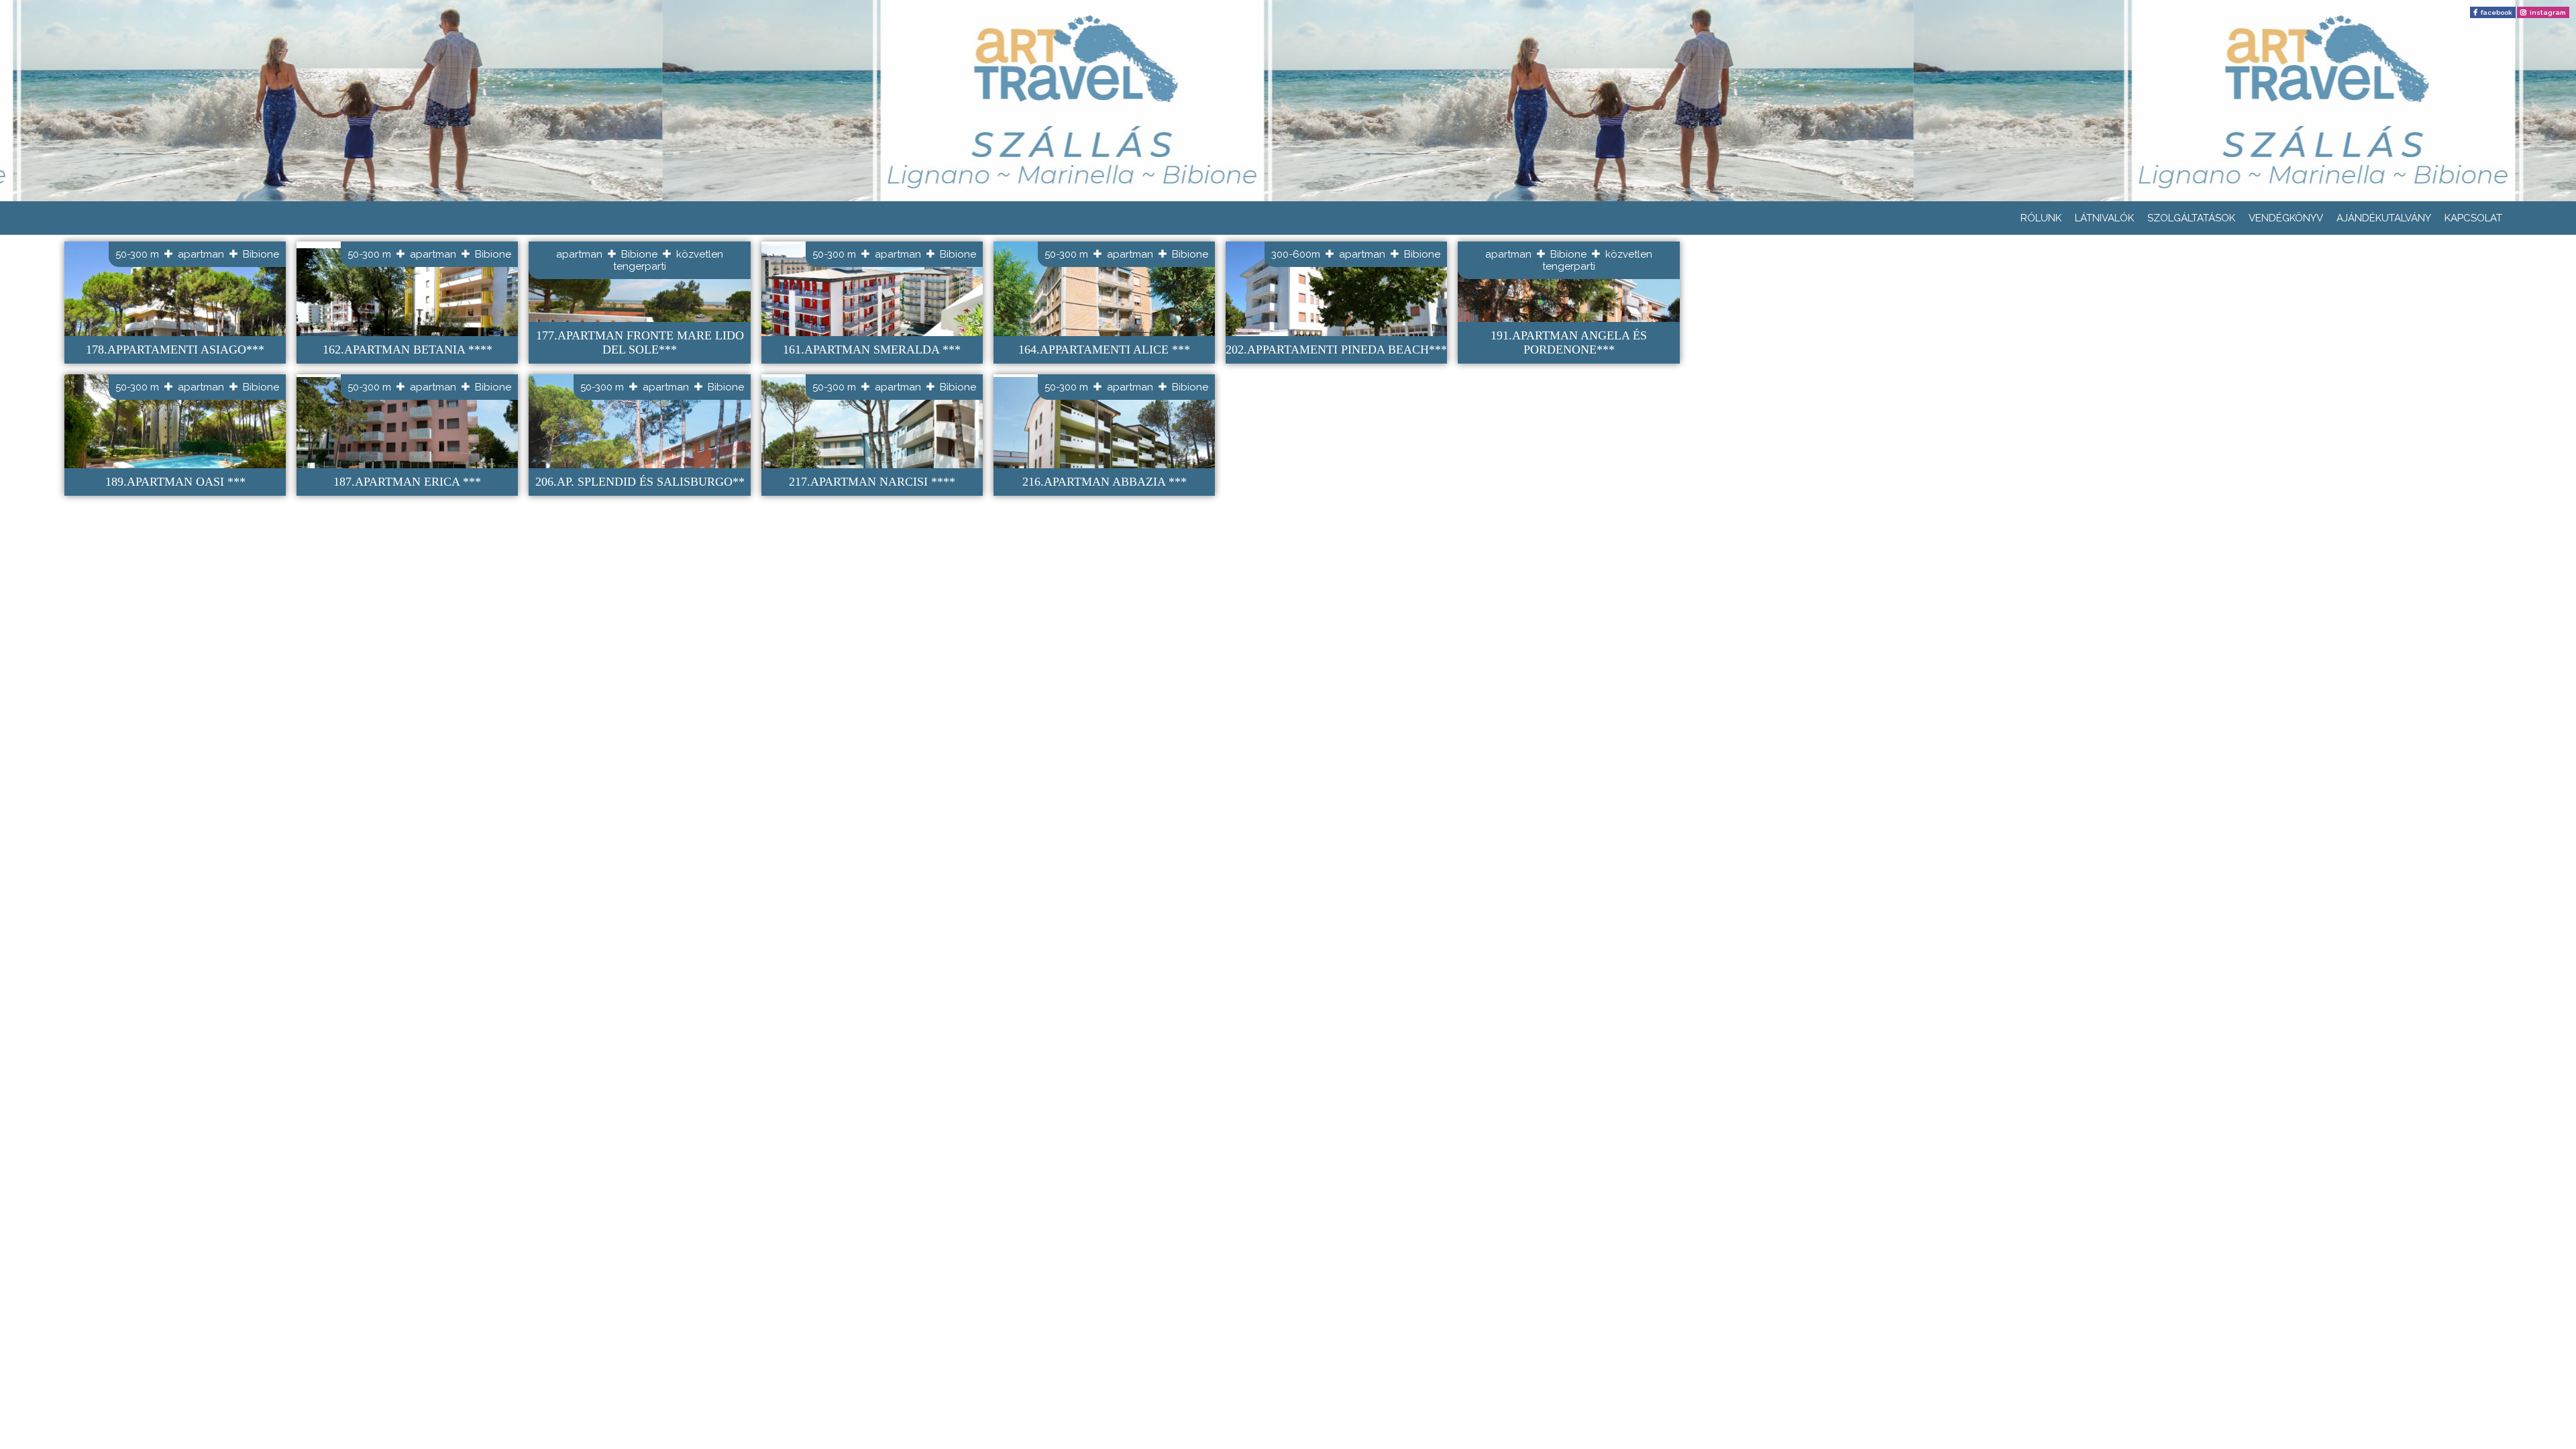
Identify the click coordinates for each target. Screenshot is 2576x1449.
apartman (201, 254)
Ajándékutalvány (2384, 218)
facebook (2497, 12)
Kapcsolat (2473, 218)
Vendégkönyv (2286, 218)
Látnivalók (2104, 218)
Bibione (261, 254)
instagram (2548, 12)
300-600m (1296, 254)
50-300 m (137, 254)
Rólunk (2041, 218)
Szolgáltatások (2191, 218)
